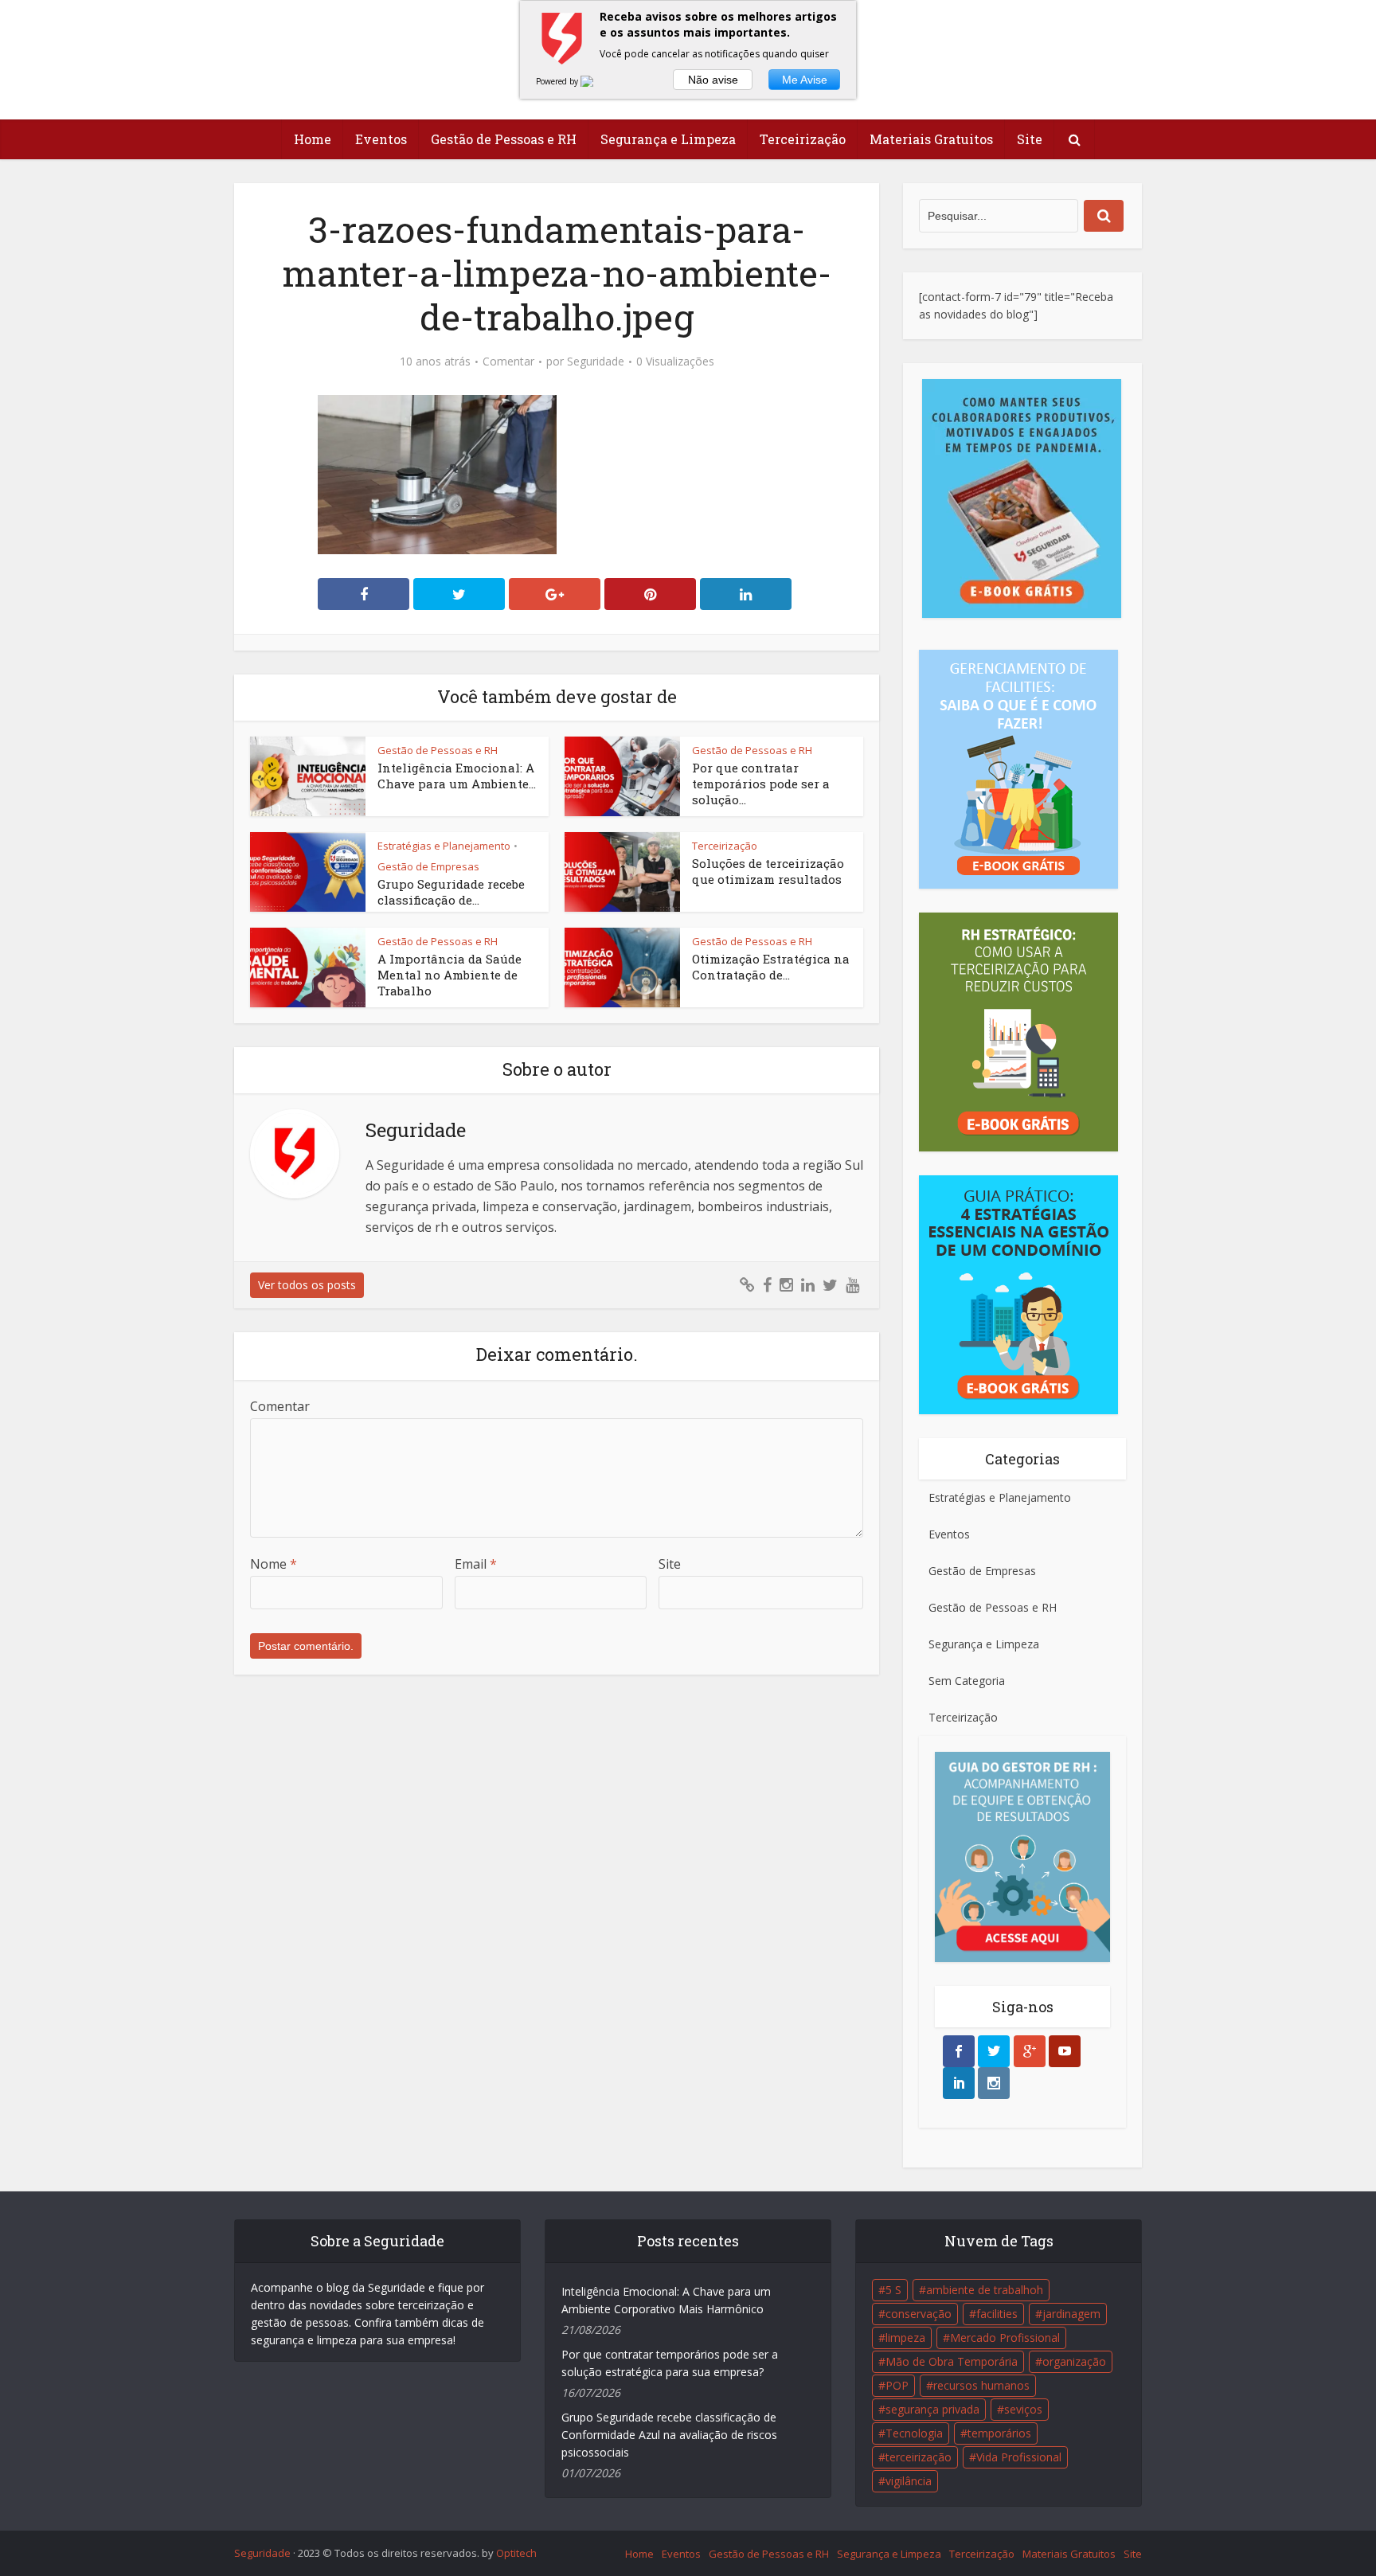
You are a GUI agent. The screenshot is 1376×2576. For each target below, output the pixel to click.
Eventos (381, 139)
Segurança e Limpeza (668, 139)
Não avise (713, 80)
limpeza (905, 2338)
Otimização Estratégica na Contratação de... (771, 967)
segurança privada (932, 2409)
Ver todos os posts (307, 1285)
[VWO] (596, 81)
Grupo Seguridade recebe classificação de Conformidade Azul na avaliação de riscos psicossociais (669, 2435)
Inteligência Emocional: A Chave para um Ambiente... (457, 776)
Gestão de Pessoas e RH (504, 139)
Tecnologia (914, 2433)
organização (1074, 2361)
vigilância (909, 2481)
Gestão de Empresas (428, 866)
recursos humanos (981, 2385)
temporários (999, 2433)
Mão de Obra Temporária (952, 2361)
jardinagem (1071, 2314)
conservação (919, 2314)
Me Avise (805, 80)
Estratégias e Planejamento (444, 846)
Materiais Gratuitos (931, 139)
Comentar (508, 362)
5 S (893, 2290)
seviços (1023, 2409)
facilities (997, 2314)
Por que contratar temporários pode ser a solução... (761, 784)
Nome (274, 1564)
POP (897, 2385)
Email (476, 1564)
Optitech (516, 2553)
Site (1030, 139)
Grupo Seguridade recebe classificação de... (451, 892)
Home (313, 139)
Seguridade (596, 362)
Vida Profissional (1019, 2457)
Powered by (558, 81)
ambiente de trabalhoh (985, 2290)
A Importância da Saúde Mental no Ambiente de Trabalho (450, 975)
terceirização (919, 2457)
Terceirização (803, 139)
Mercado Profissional (1005, 2338)
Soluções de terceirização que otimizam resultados (768, 871)
